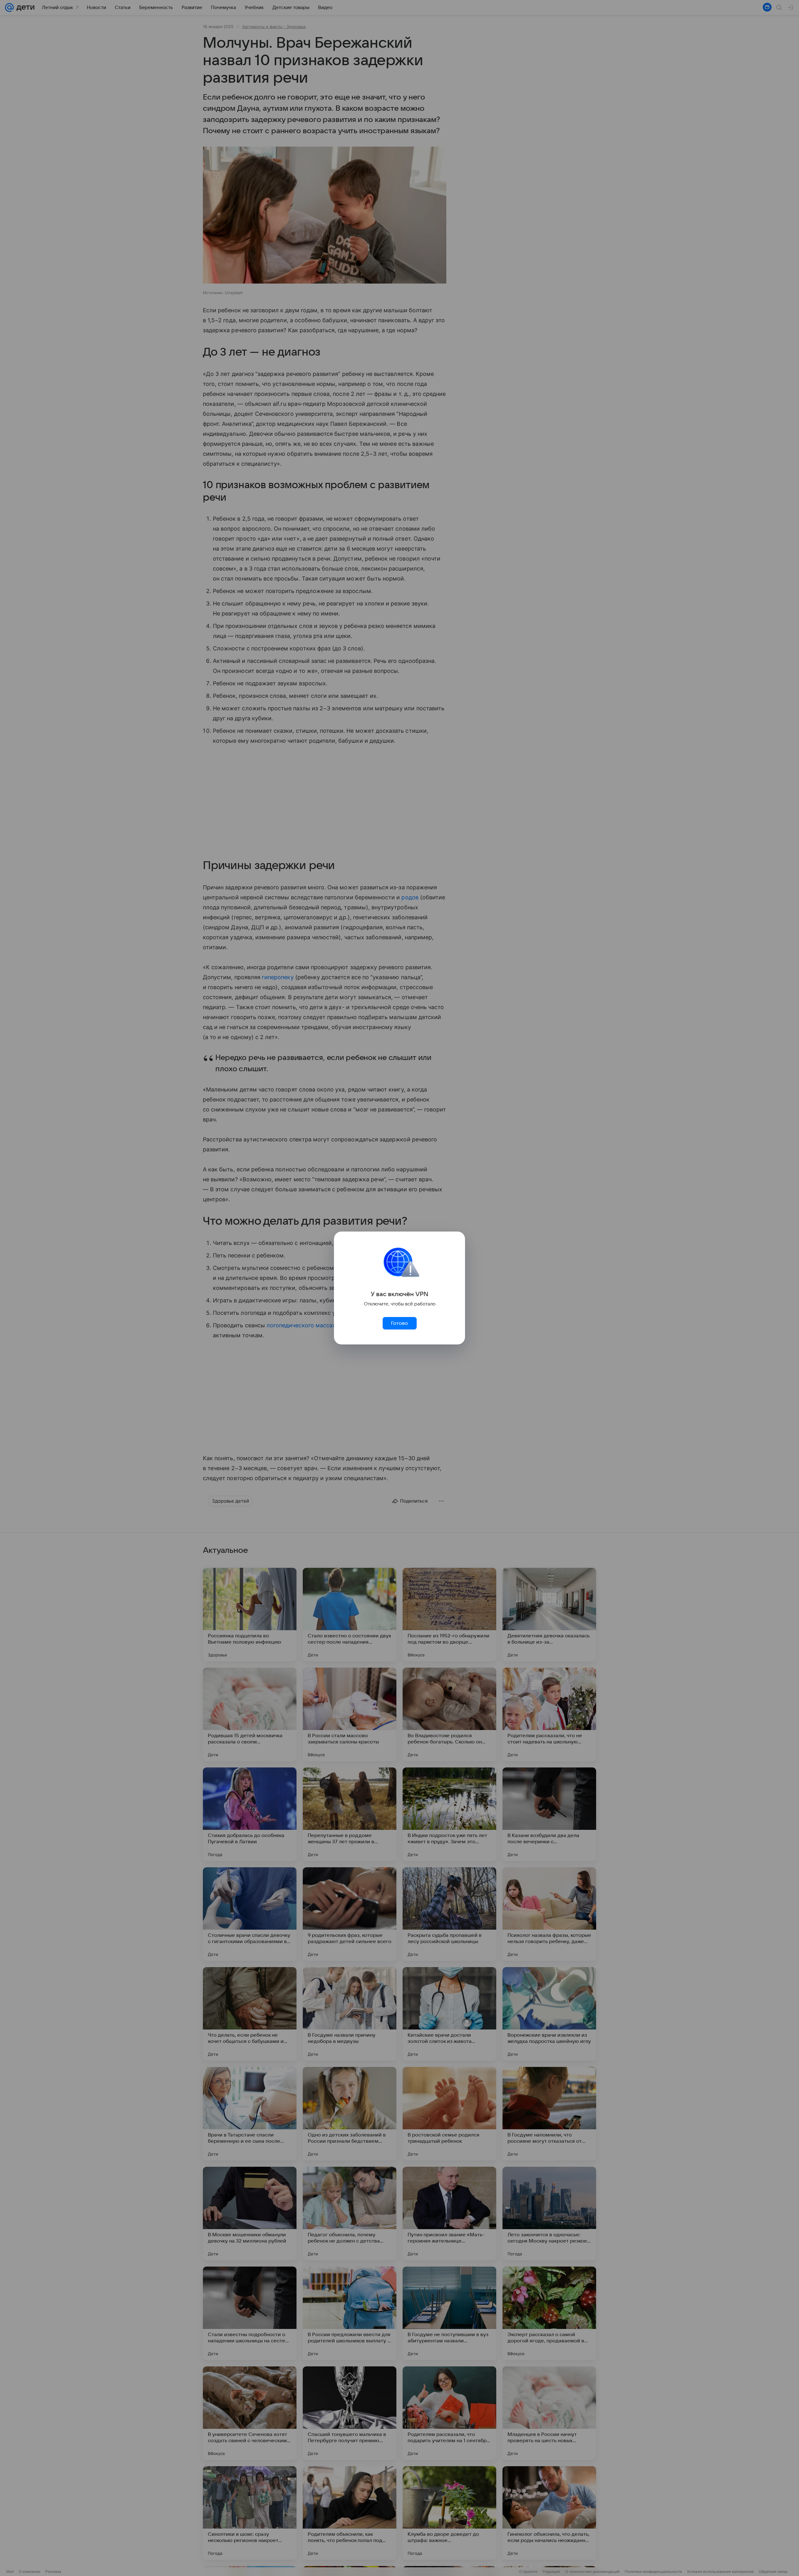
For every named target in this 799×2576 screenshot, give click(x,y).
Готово (399, 1323)
